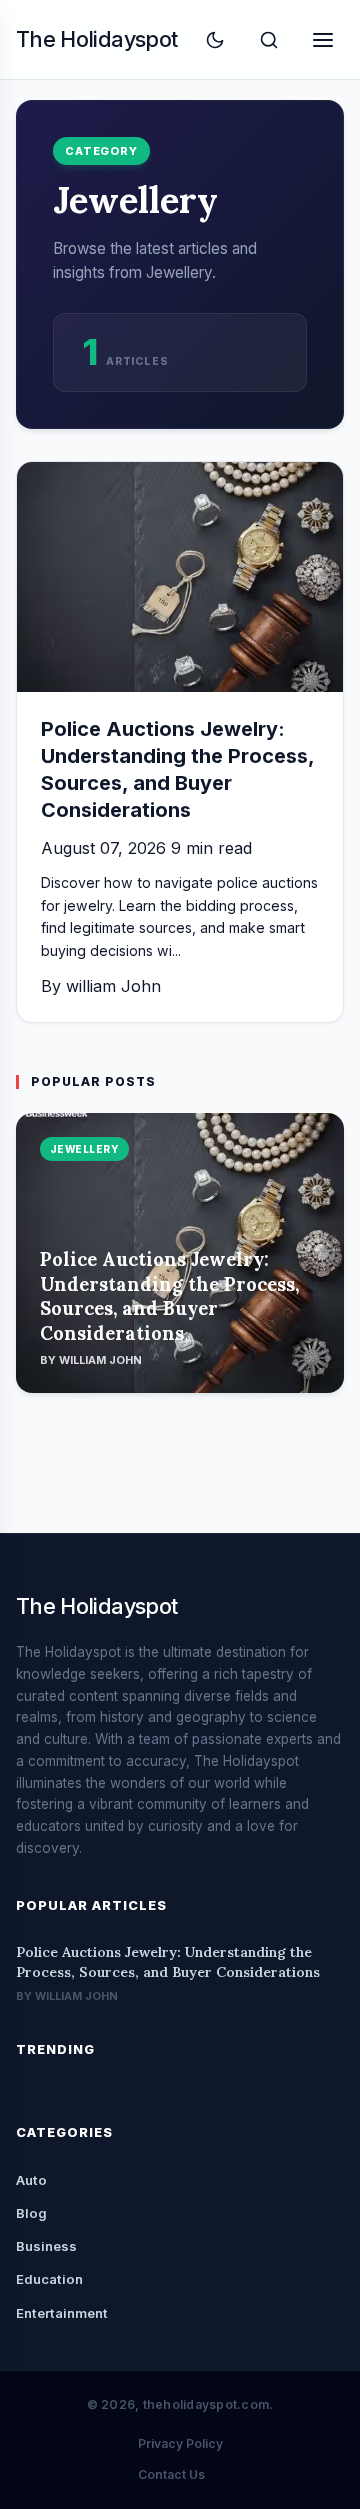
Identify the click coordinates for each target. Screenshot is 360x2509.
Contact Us (171, 2474)
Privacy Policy (180, 2443)
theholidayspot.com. (208, 2404)
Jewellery (84, 1149)
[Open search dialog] (269, 40)
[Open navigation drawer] (323, 40)
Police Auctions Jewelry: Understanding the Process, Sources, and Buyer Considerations (169, 1296)
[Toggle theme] (215, 40)
